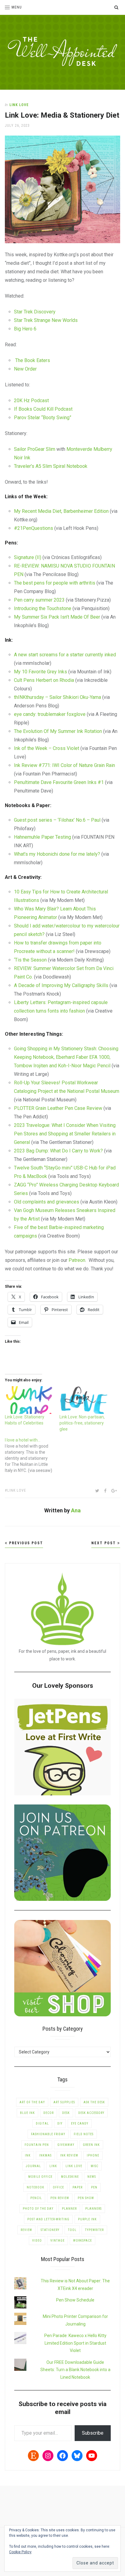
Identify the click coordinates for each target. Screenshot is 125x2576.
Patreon (77, 1260)
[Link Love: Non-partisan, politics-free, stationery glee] (84, 1400)
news (92, 2177)
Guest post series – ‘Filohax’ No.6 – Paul (57, 820)
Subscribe (93, 2433)
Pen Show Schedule (75, 2300)
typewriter (94, 2230)
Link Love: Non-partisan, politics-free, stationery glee (82, 1423)
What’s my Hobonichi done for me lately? (57, 854)
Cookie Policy (20, 2552)
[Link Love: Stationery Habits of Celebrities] (29, 1400)
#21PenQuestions (34, 528)
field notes (84, 2134)
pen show (86, 2198)
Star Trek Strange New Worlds (46, 320)
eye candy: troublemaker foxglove (50, 714)
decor (49, 2113)
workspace (83, 2241)
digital (42, 2124)
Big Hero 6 (25, 329)
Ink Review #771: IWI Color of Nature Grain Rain (64, 765)
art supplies (64, 2102)
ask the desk (94, 2102)
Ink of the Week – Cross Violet (47, 748)
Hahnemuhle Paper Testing (42, 837)
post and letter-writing (48, 2219)
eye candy (80, 2124)
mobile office (40, 2177)
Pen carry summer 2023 (39, 600)
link (53, 2166)
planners (93, 2209)
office (58, 2187)
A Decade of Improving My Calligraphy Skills (62, 985)
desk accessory (91, 2113)
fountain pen (37, 2145)
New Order (25, 369)
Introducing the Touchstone (43, 608)
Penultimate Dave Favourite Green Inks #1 (59, 782)
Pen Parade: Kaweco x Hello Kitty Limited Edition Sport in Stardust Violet (75, 2343)
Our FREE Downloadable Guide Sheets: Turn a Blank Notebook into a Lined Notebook (75, 2370)
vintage (57, 2241)
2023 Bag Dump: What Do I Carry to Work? (58, 1151)
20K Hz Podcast (31, 401)
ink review (69, 2155)
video (37, 2241)
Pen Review (60, 2198)
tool (72, 2230)
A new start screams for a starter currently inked (65, 655)
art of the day (32, 2102)
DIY (60, 2124)
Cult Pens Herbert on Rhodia (44, 680)
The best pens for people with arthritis (55, 583)
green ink (91, 2145)
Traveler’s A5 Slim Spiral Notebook (51, 466)
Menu (17, 7)
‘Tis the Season (31, 960)
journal (33, 2166)
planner (69, 2209)
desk (66, 2113)
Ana (76, 1510)
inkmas (45, 2155)
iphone (93, 2155)
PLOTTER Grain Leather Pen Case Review (58, 1108)
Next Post (104, 1543)
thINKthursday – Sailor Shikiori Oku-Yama (57, 697)
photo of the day (38, 2209)
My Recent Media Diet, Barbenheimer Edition (61, 511)
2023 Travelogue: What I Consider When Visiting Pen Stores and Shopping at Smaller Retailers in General (65, 1134)
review (26, 2230)
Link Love (19, 105)
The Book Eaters (32, 360)
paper (78, 2187)
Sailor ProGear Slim (35, 449)
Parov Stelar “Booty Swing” (43, 418)
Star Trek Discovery (35, 312)
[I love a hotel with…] (32, 1455)
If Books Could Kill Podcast (43, 409)
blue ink (27, 2113)
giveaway (66, 2145)
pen (94, 2187)
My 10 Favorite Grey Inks (41, 672)
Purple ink (87, 2219)
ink (28, 2155)
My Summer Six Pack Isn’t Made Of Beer (57, 617)
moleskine (70, 2177)
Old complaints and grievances (47, 1202)
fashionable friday (48, 2134)
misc (95, 2166)
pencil (36, 2198)
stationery (50, 2230)
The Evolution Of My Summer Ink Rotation (58, 731)
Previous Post (25, 1543)
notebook (35, 2187)
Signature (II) (28, 557)
